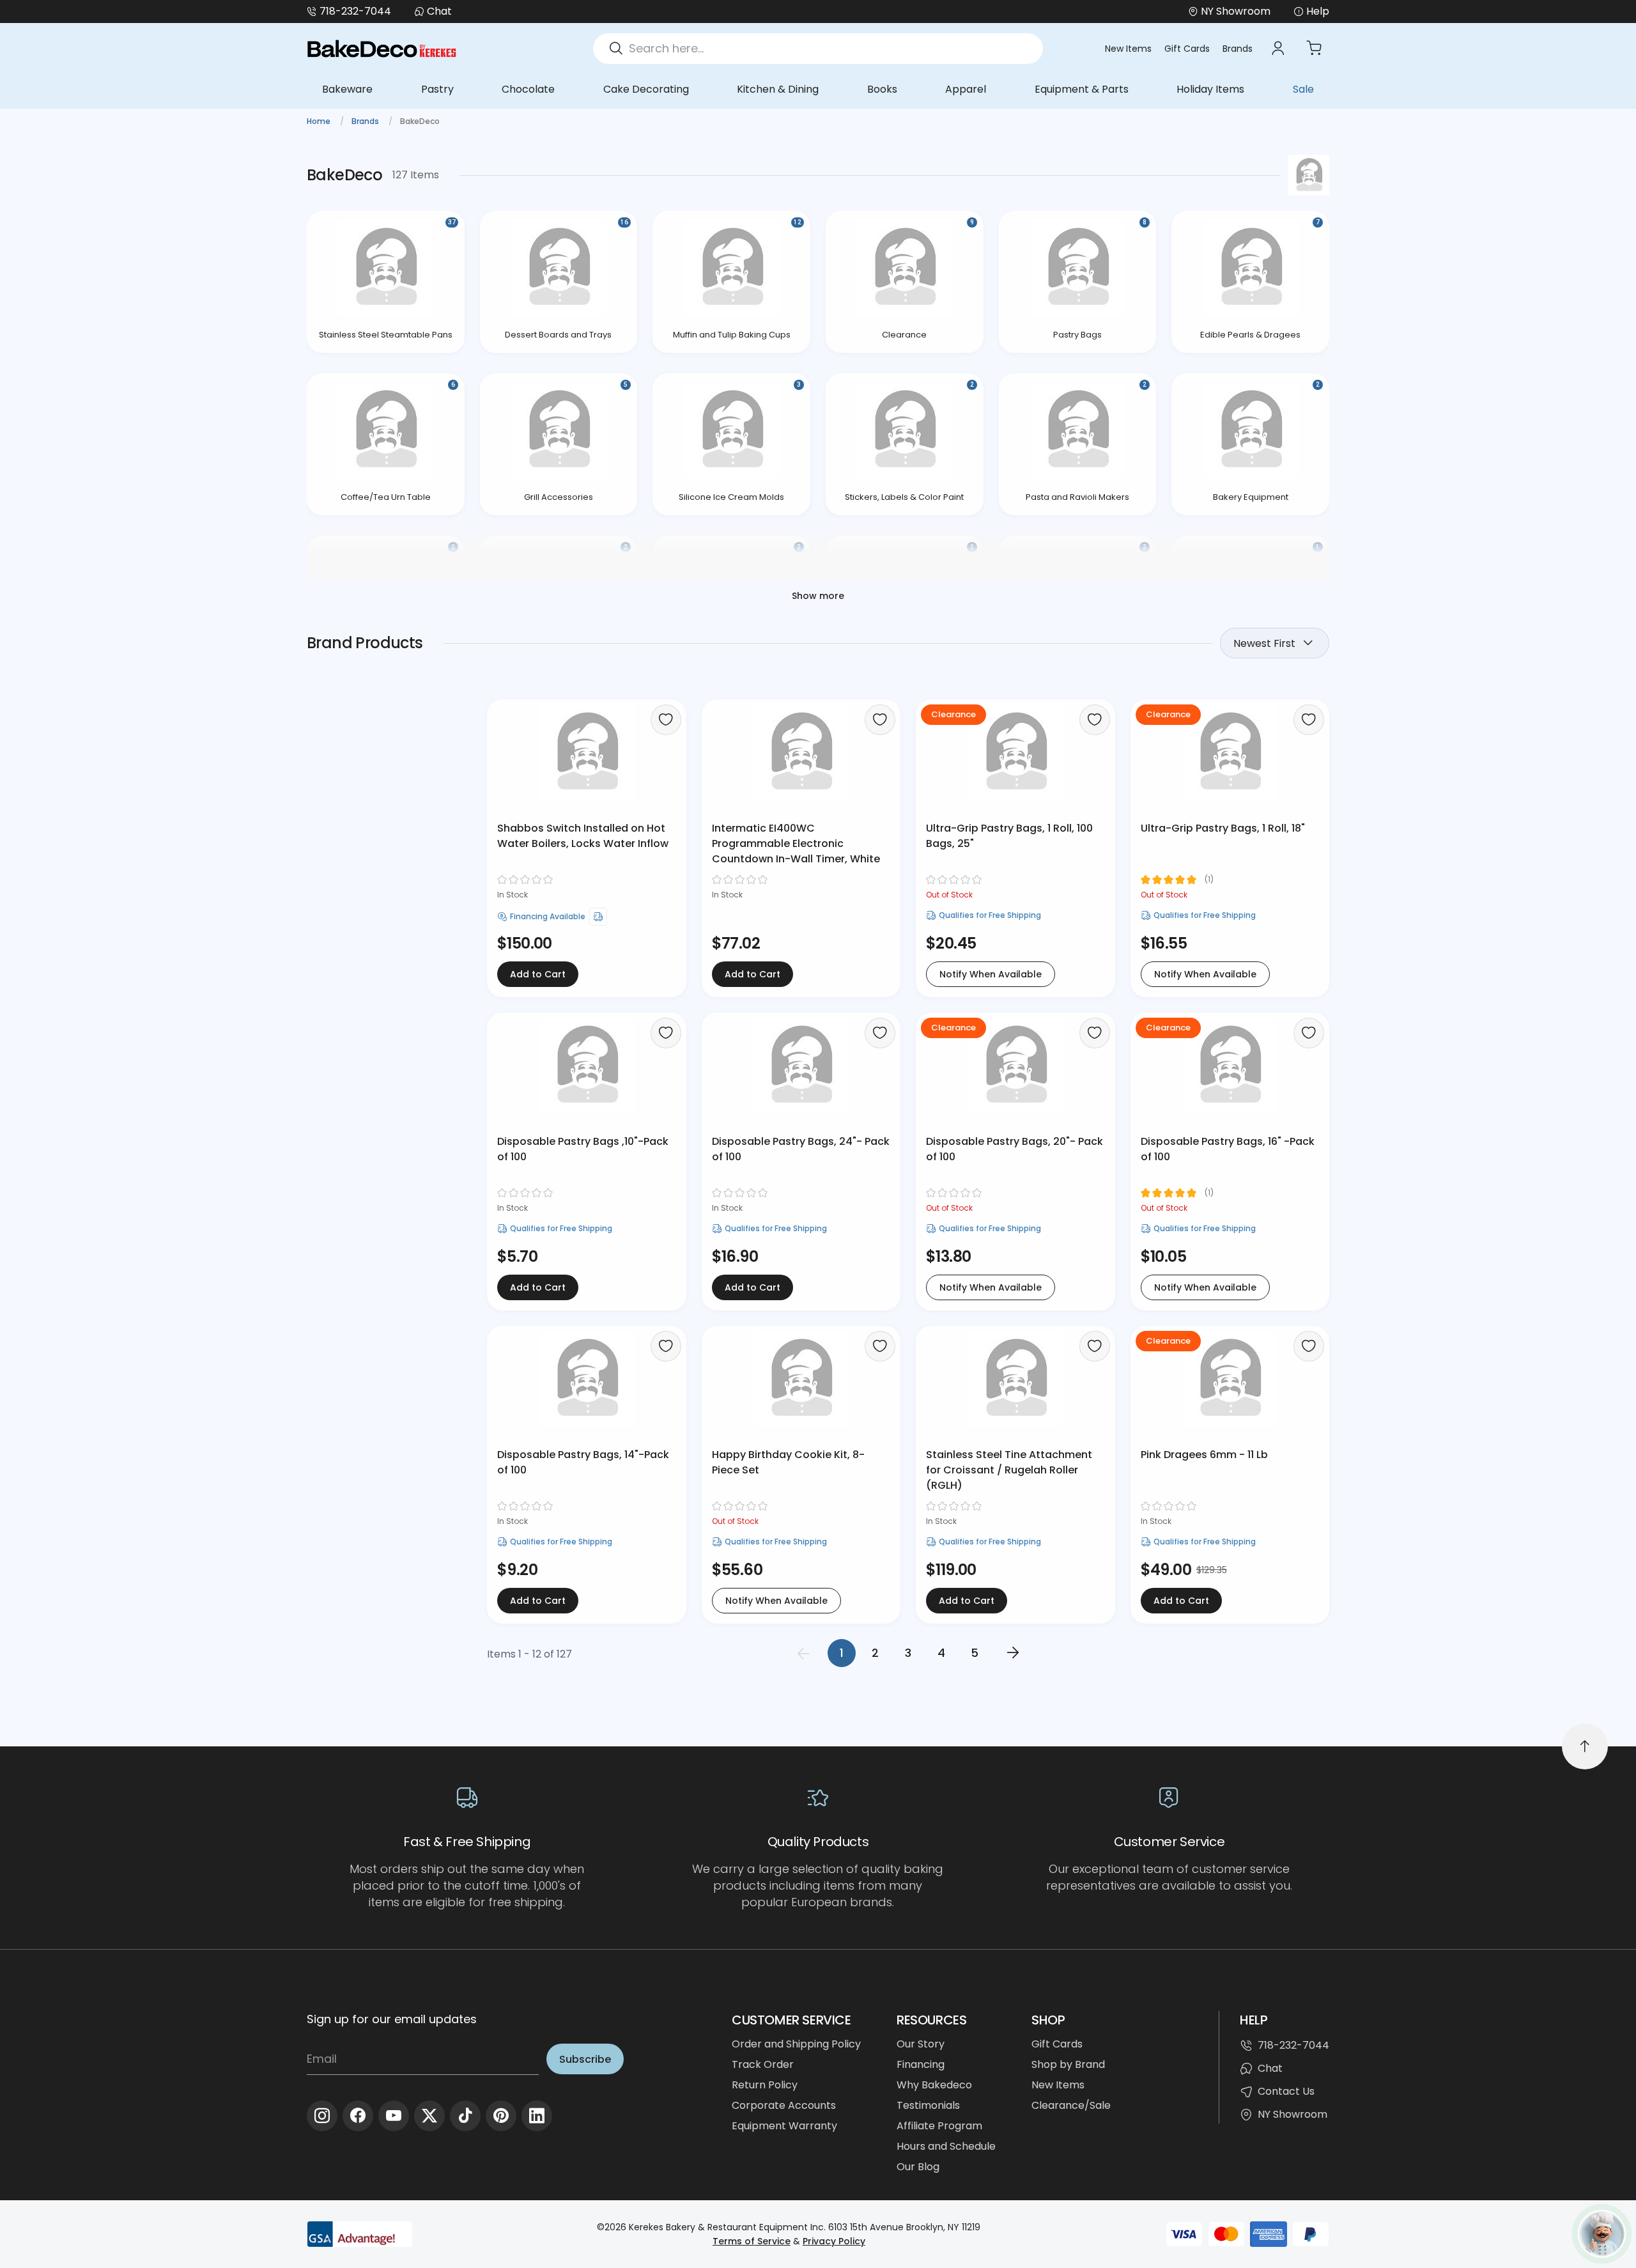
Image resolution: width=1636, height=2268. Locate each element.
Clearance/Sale (1071, 2105)
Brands (1238, 49)
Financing (921, 2064)
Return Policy (765, 2085)
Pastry (437, 89)
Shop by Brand (1068, 2064)
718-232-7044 (355, 11)
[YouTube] (394, 2116)
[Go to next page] (1013, 1653)
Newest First (1264, 643)
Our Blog (918, 2167)
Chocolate (528, 89)
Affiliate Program (939, 2126)
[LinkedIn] (537, 2116)
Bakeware (347, 89)
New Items (1128, 49)
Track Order (763, 2064)
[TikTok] (465, 2116)
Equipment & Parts (1082, 89)
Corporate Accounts (784, 2105)
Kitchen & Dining (778, 89)
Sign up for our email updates (392, 2019)
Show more (818, 596)
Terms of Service (752, 2241)
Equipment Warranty (784, 2126)
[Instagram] (322, 2116)
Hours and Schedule (946, 2146)
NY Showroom (1293, 2114)
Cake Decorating (646, 89)
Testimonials (928, 2105)
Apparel (966, 89)
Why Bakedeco (934, 2085)
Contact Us (1286, 2091)
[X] (429, 2116)
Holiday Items (1210, 89)
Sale (1303, 89)
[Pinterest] (501, 2116)
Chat (439, 11)
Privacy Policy (834, 2241)
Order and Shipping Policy (796, 2044)
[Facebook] (358, 2116)
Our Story (921, 2044)
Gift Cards (1187, 49)
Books (882, 89)
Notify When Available (991, 974)
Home (320, 121)
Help (1318, 11)
